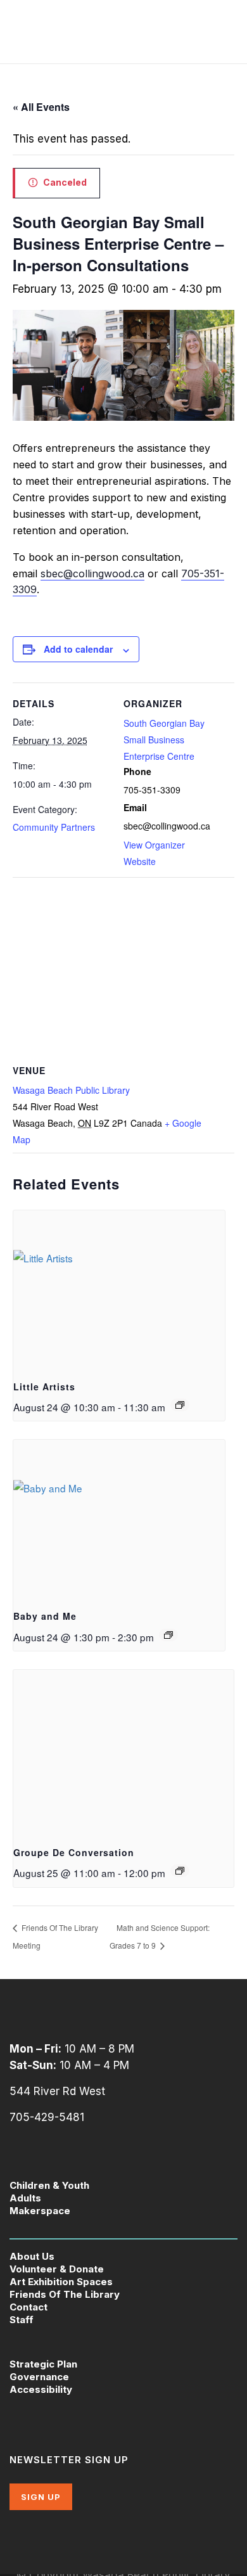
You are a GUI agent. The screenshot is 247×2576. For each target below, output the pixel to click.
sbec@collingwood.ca (92, 574)
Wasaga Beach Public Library (71, 1090)
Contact (28, 2307)
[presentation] (119, 1290)
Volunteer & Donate (57, 2269)
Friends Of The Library (65, 2294)
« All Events (41, 107)
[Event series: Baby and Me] (168, 1635)
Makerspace (40, 2211)
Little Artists (44, 1387)
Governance (39, 2377)
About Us (32, 2256)
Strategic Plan (43, 2364)
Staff (22, 2320)
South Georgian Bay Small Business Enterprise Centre (164, 740)
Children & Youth (49, 2185)
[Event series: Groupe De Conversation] (180, 1871)
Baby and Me (45, 1616)
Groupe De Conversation (74, 1852)
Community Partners (54, 827)
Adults (25, 2198)
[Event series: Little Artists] (180, 1405)
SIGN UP (41, 2497)
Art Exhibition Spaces (61, 2282)
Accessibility (41, 2389)
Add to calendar (78, 649)
